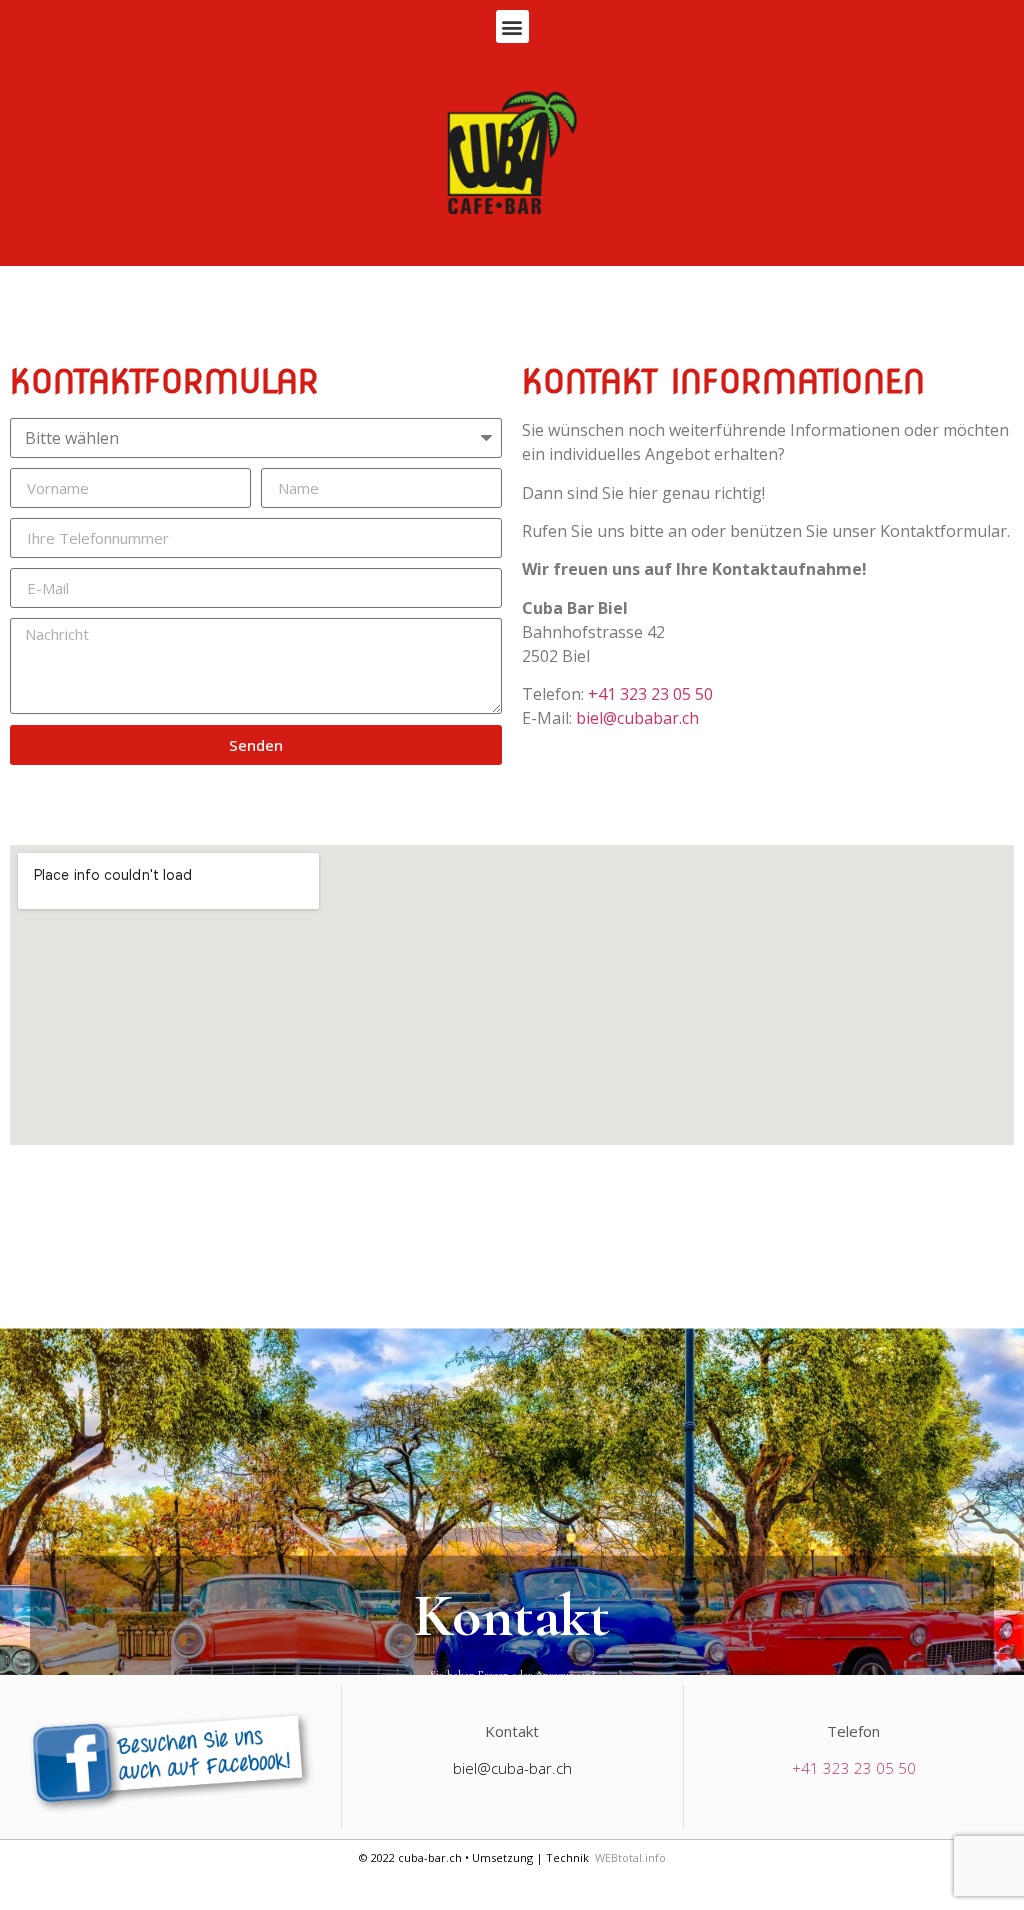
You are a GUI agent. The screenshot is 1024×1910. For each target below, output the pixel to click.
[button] (512, 26)
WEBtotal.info (630, 1857)
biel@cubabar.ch (637, 718)
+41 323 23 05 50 (650, 694)
